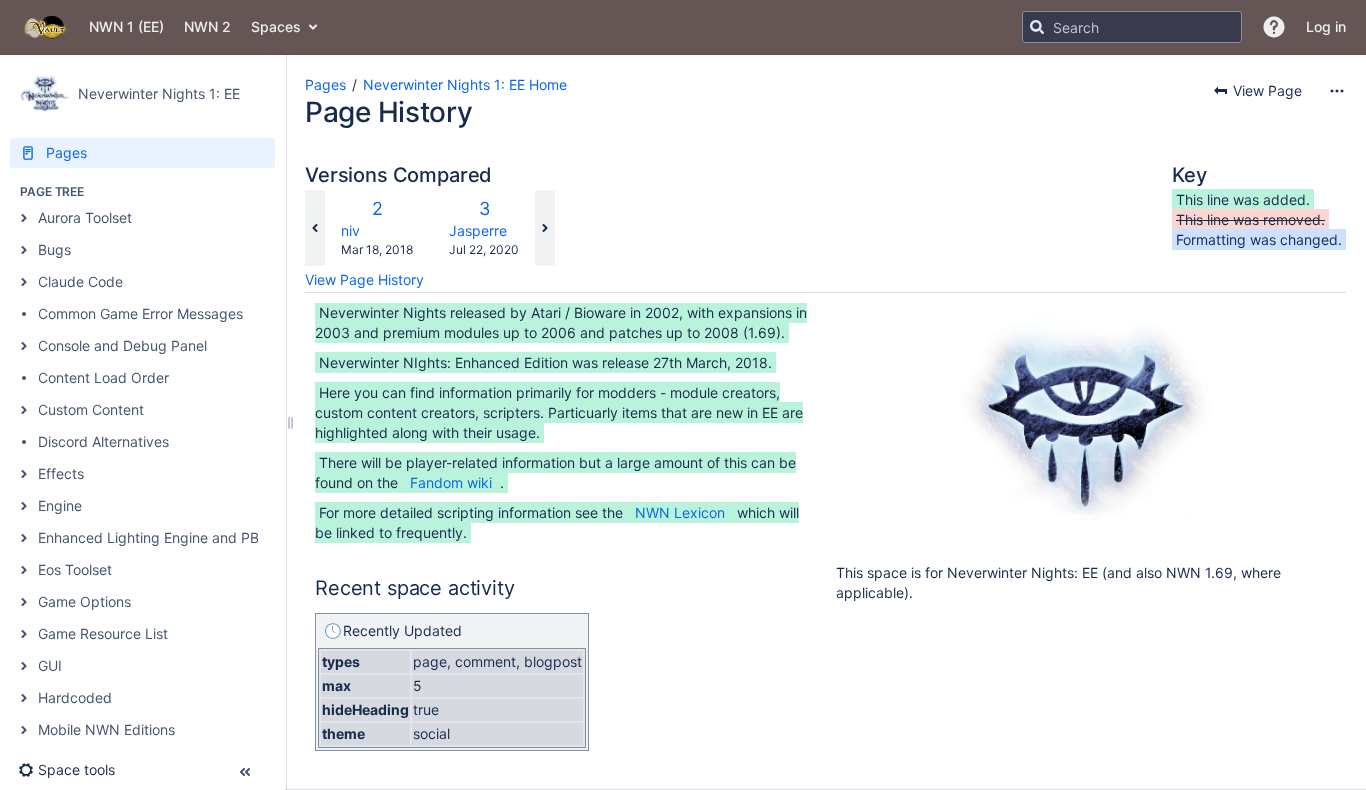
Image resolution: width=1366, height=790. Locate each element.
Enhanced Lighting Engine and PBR (153, 537)
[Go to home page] (44, 27)
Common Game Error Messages (140, 313)
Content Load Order (103, 377)
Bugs (54, 249)
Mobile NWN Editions (106, 729)
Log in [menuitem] (1326, 26)
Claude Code (80, 281)
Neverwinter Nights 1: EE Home (465, 84)
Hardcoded (75, 697)
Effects (61, 473)
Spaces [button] (276, 26)
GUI (50, 665)
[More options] (1337, 91)
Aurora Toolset (85, 217)
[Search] (1037, 27)
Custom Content (91, 409)
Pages (325, 84)
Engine (60, 505)
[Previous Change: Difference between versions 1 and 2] (315, 228)
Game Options (84, 601)
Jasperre (478, 230)
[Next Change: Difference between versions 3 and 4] (545, 228)
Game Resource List (103, 633)
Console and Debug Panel (122, 345)
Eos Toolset (75, 569)
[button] (1274, 27)
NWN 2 (207, 26)
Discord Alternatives (103, 441)
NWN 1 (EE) (126, 26)
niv (350, 230)
